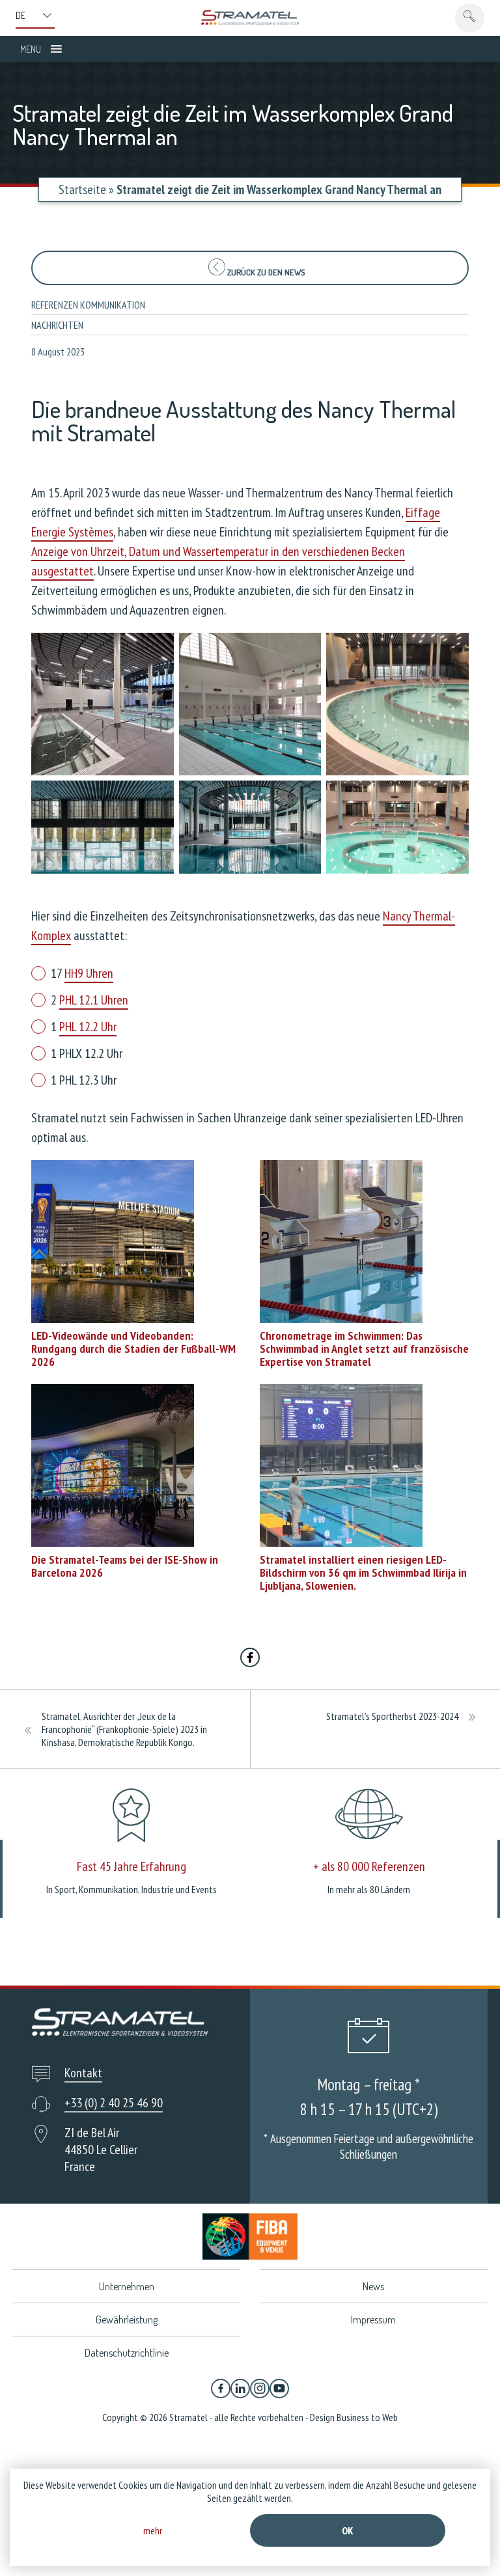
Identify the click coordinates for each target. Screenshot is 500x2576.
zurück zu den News (265, 272)
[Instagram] (260, 2389)
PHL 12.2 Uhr (88, 1027)
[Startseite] (250, 17)
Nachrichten (57, 325)
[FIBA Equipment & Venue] (250, 2237)
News (373, 2286)
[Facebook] (221, 2389)
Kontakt (83, 2073)
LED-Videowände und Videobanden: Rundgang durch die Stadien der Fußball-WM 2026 (133, 1349)
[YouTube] (279, 2389)
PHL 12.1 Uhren (94, 1000)
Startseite (82, 189)
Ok (348, 2530)
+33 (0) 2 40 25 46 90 (114, 2103)
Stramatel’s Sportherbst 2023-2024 (392, 1716)
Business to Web (367, 2417)
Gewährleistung (127, 2320)
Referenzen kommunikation (88, 305)
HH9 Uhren (89, 973)
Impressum (373, 2320)
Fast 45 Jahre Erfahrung (132, 1866)
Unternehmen (127, 2286)
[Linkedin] (240, 2389)
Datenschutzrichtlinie (127, 2353)
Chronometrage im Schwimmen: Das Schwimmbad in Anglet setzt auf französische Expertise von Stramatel (364, 1349)
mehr (153, 2530)
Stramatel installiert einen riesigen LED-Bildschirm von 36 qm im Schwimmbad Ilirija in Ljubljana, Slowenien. (363, 1572)
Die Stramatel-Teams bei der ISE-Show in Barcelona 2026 (125, 1566)
